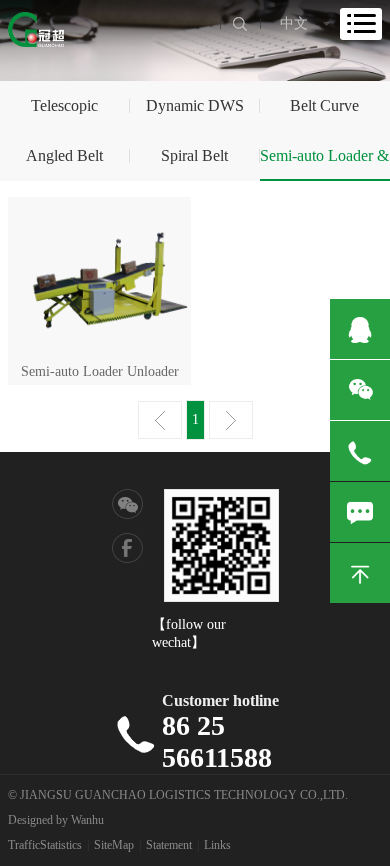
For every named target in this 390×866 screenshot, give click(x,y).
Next (231, 420)
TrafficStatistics (45, 845)
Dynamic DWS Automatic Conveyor (195, 114)
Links (217, 845)
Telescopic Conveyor (64, 114)
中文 (294, 23)
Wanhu (87, 820)
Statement (169, 845)
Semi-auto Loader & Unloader (324, 164)
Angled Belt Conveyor (64, 164)
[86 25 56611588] (360, 451)
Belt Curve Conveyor (324, 114)
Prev (160, 420)
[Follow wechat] (128, 505)
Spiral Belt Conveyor (194, 164)
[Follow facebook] (128, 547)
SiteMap (114, 845)
